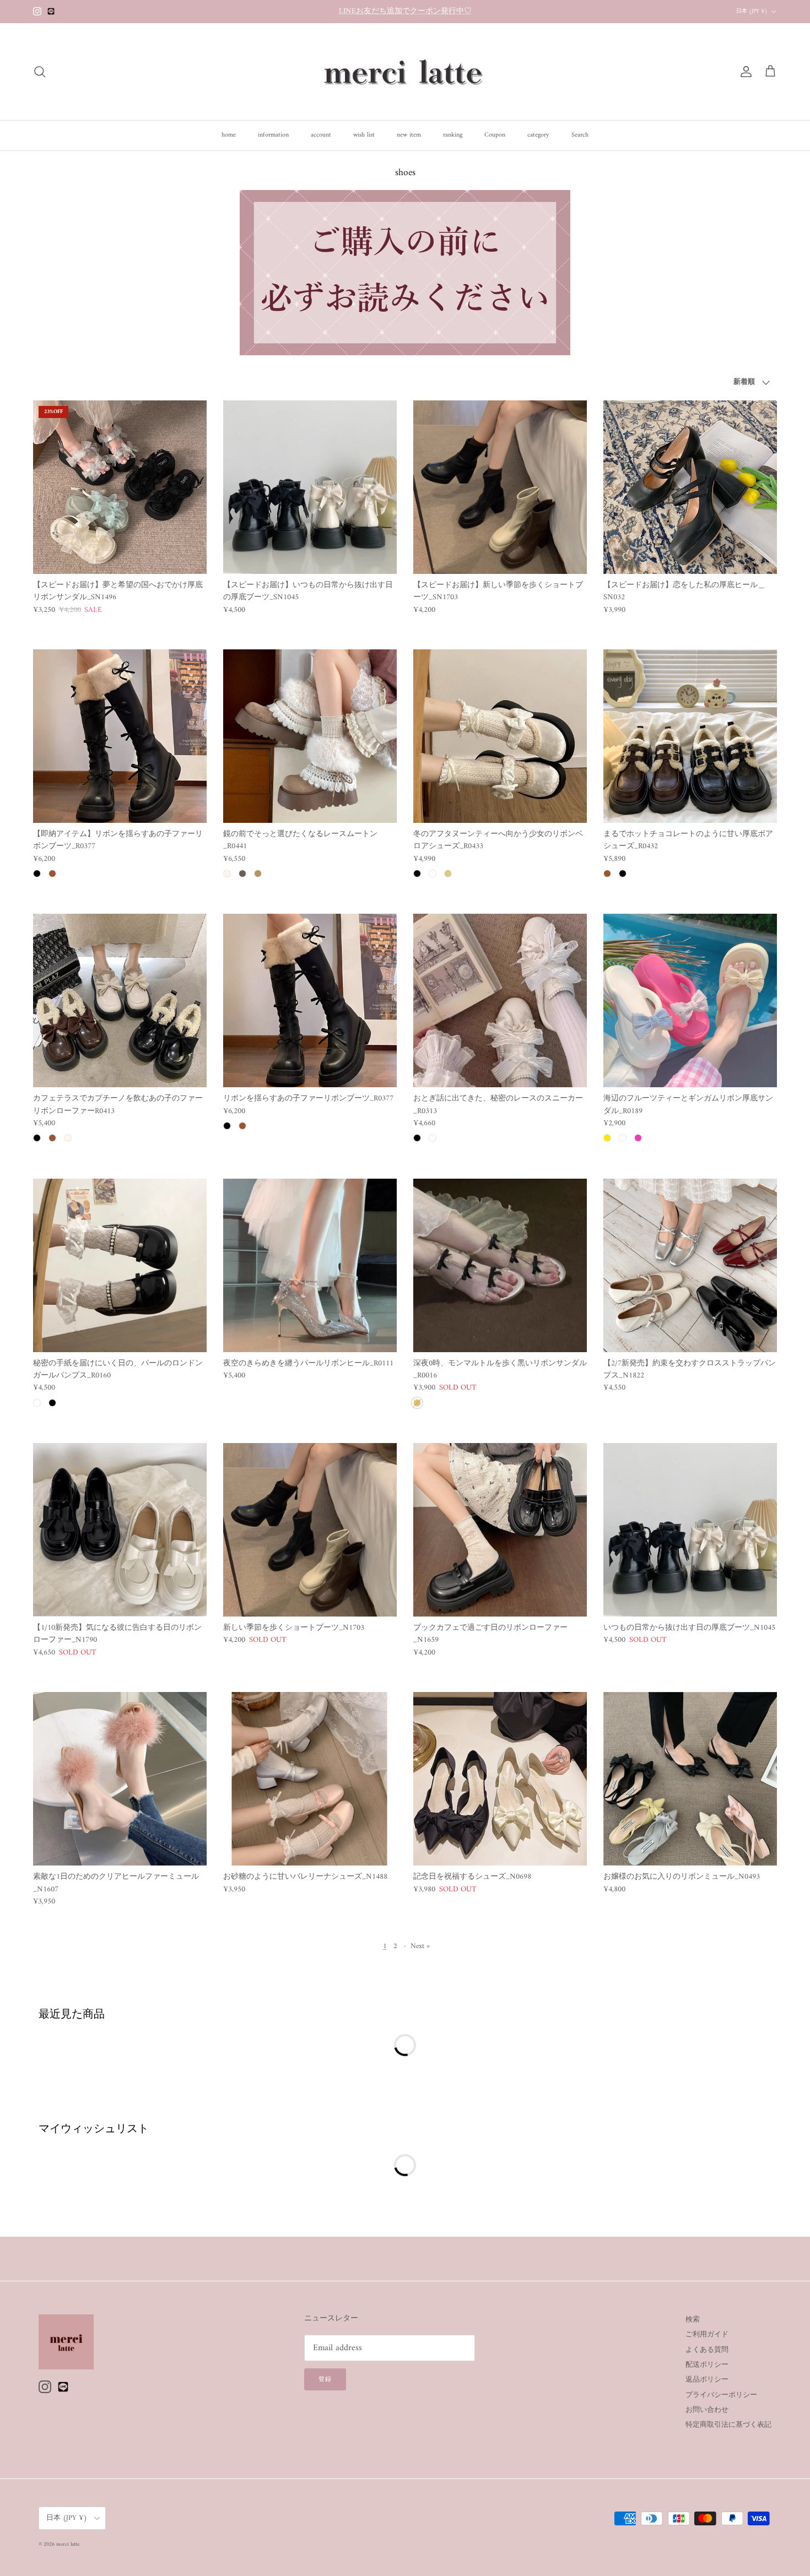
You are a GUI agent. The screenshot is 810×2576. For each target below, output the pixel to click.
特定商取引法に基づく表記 (728, 2425)
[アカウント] (744, 72)
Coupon (495, 135)
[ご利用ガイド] (405, 353)
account (321, 135)
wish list (364, 135)
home (229, 135)
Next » (420, 1946)
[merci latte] (405, 72)
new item (409, 135)
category (538, 135)
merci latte (68, 2544)
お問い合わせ (707, 2410)
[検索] (40, 72)
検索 (693, 2320)
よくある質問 (707, 2350)
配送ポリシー (707, 2365)
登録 (325, 2380)
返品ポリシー (707, 2380)
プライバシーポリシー (721, 2395)
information (273, 135)
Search (580, 135)
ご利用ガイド (707, 2334)
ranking (453, 135)
